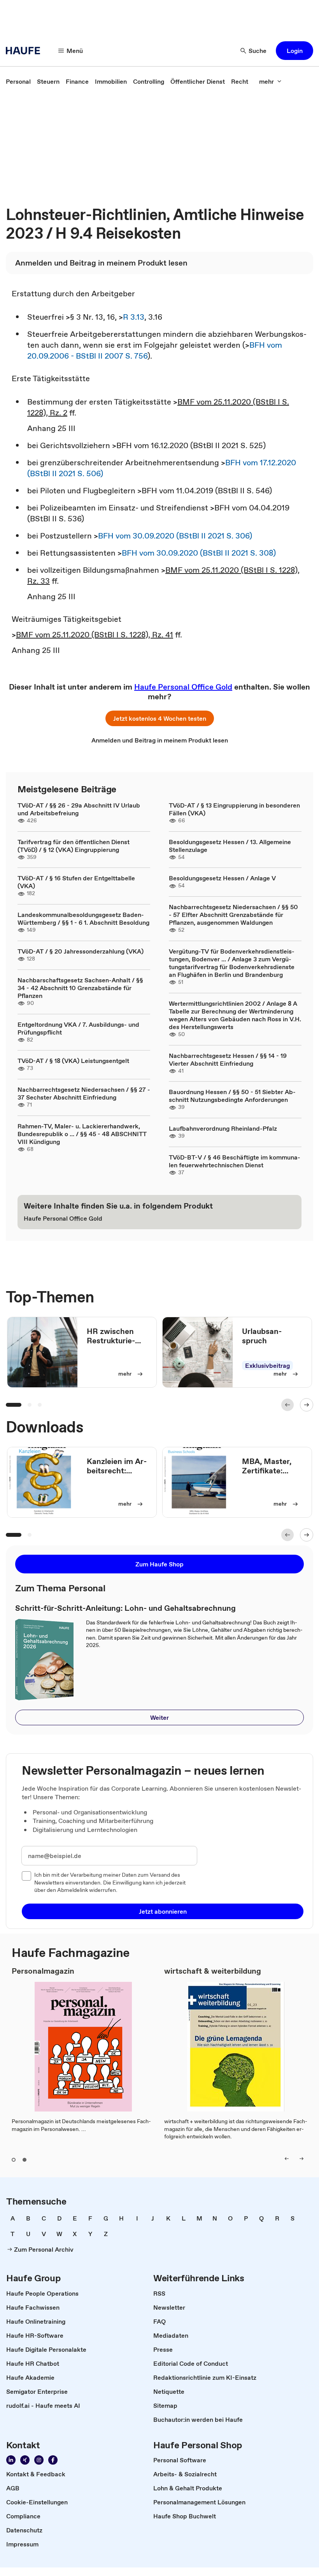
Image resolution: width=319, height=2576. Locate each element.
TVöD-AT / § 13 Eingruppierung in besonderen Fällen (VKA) (234, 809)
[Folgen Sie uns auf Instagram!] (39, 2460)
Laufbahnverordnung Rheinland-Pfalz (223, 1128)
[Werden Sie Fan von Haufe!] (53, 2460)
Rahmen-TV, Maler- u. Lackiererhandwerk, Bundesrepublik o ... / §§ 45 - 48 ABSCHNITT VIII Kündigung (82, 1134)
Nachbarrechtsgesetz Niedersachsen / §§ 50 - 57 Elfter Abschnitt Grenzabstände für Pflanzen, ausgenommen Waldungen (233, 915)
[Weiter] (307, 1405)
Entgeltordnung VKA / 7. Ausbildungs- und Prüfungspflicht (78, 1028)
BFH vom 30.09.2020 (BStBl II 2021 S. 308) (199, 553)
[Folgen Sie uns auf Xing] (25, 2460)
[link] (18, 81)
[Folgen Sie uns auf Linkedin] (11, 2460)
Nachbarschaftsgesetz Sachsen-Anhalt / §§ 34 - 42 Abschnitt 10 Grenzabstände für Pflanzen (80, 988)
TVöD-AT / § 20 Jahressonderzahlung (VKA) (81, 951)
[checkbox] (26, 1876)
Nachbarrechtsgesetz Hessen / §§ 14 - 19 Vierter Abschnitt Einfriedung (228, 1059)
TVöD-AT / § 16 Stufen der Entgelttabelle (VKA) (76, 882)
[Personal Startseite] (25, 51)
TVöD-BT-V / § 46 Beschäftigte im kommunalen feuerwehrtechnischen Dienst (235, 1161)
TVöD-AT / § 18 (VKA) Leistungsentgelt (73, 1061)
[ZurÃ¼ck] (287, 1405)
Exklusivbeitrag (267, 1365)
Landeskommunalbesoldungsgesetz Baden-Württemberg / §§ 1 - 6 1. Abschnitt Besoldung (83, 918)
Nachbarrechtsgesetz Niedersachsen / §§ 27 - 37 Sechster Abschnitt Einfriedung (84, 1093)
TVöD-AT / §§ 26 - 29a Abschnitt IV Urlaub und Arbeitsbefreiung (79, 809)
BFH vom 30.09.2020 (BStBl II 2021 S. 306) (175, 536)
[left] (287, 2159)
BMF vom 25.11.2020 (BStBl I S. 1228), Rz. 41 (95, 635)
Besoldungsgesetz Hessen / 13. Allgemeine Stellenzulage (230, 846)
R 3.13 (134, 317)
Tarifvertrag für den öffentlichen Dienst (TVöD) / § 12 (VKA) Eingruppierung (74, 846)
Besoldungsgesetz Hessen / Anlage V (222, 878)
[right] (301, 2159)
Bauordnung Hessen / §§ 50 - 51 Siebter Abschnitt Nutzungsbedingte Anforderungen (232, 1096)
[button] (294, 51)
